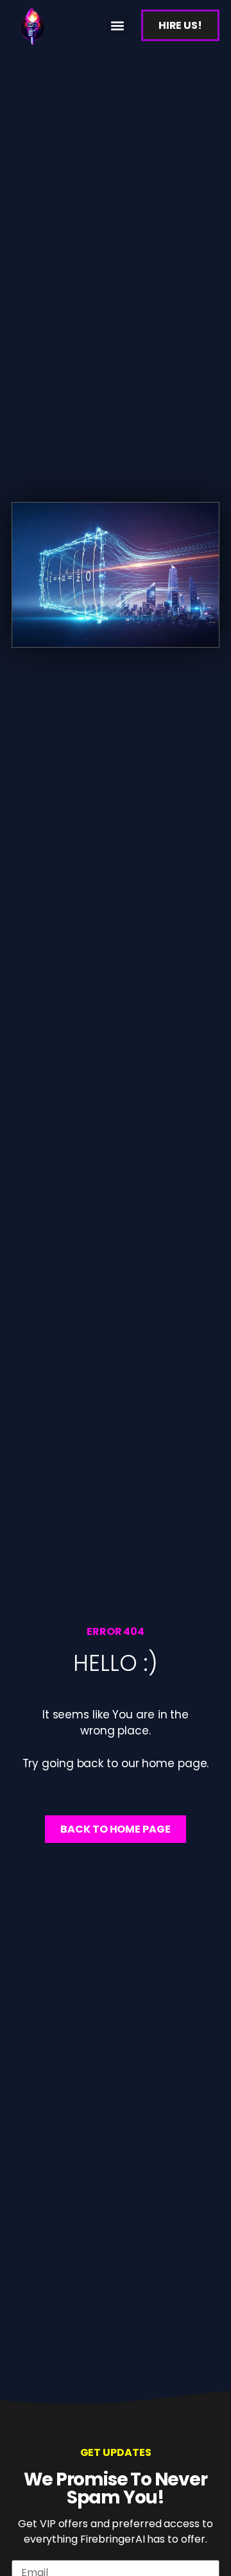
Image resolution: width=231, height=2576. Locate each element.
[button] (118, 25)
